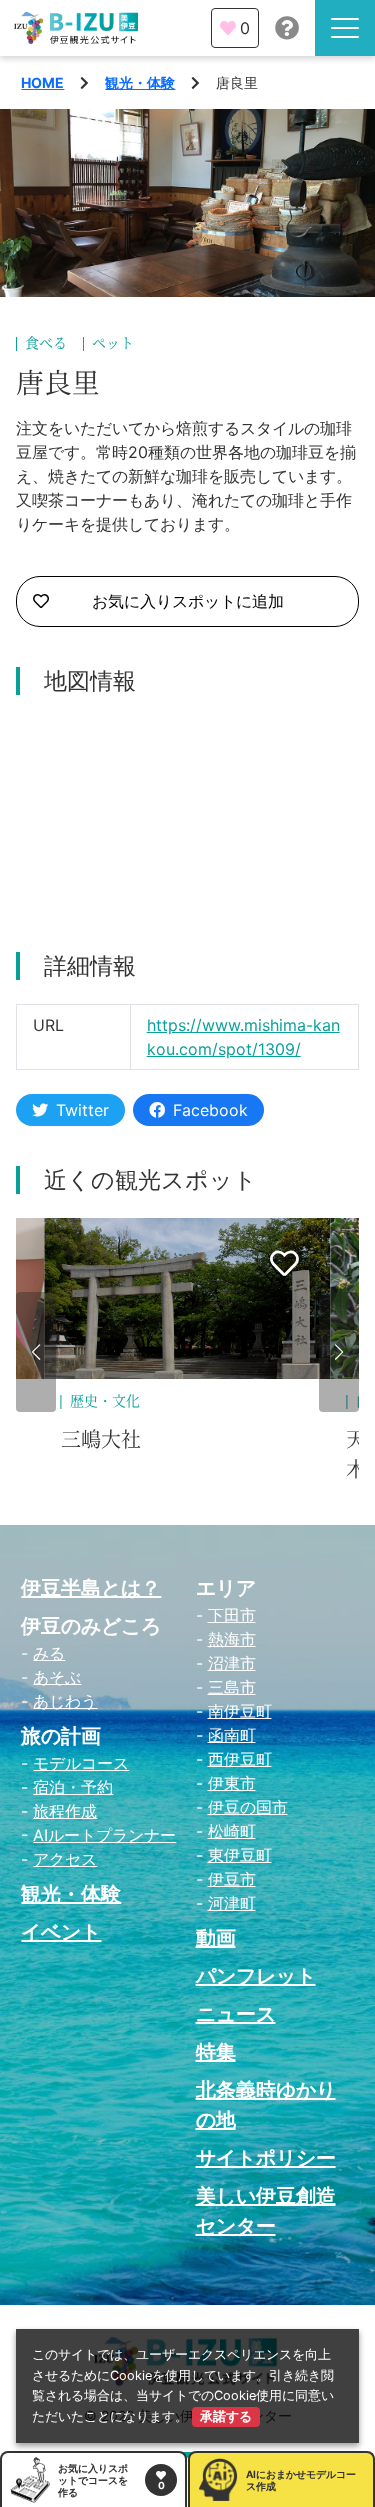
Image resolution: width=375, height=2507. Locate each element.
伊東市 (232, 1783)
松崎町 (232, 1831)
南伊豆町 (240, 1711)
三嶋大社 (101, 1440)
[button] (36, 1352)
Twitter (82, 1110)
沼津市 (232, 1663)
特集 (216, 2052)
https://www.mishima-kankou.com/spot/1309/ (243, 1037)
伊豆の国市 (248, 1807)
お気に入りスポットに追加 (188, 601)
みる (49, 1653)
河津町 (232, 1903)
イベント (61, 1932)
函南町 (232, 1735)
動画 (216, 1938)
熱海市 (232, 1639)
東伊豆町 (240, 1855)
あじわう (65, 1701)
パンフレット (256, 1976)
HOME (42, 82)
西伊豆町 (240, 1759)
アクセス (65, 1859)
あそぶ (57, 1677)
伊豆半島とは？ (91, 1588)
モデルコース (81, 1763)
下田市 (232, 1615)
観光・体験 (140, 82)
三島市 (232, 1687)
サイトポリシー (266, 2158)
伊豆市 (232, 1879)
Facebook (210, 1110)
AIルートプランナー (104, 1835)
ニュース (236, 2014)
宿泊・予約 (73, 1787)
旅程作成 (65, 1811)
